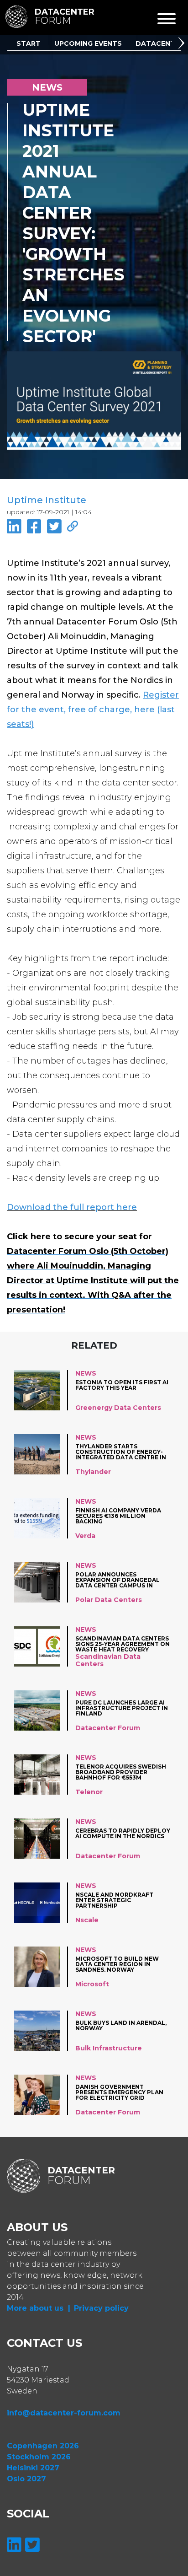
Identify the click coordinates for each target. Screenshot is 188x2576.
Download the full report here (72, 1207)
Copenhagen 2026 (43, 2446)
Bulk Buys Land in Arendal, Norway (121, 2026)
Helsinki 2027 (33, 2468)
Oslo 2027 (26, 2479)
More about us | (39, 2308)
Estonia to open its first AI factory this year (122, 1385)
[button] (183, 44)
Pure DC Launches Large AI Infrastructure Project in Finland (122, 1708)
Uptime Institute (47, 500)
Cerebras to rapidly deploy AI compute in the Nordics (123, 1834)
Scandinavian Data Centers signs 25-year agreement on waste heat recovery (123, 1644)
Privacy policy (101, 2308)
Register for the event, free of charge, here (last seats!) (93, 710)
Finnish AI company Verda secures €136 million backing (118, 1516)
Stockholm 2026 (39, 2457)
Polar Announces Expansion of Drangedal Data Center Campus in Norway (117, 1580)
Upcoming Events (88, 43)
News (86, 1373)
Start (29, 43)
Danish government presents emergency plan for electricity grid (119, 2092)
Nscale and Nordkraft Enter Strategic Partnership (114, 1900)
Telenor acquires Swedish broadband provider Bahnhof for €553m (121, 1772)
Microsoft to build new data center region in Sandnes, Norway (117, 1964)
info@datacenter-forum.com (64, 2413)
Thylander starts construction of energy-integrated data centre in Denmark (121, 1452)
